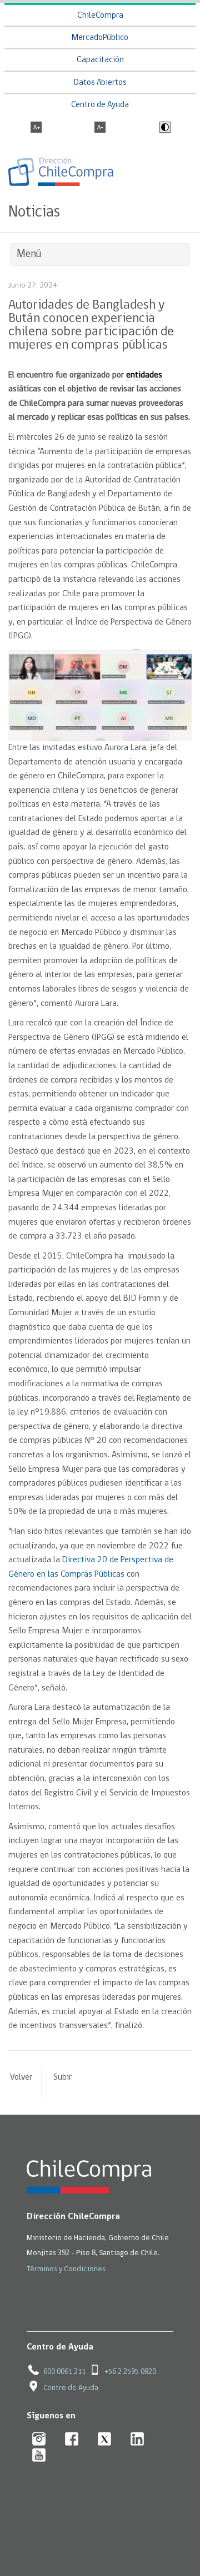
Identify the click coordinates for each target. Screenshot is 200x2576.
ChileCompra (100, 16)
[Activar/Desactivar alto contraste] (164, 128)
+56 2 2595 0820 (130, 2372)
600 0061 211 (64, 2372)
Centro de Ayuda (100, 105)
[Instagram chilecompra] (39, 2440)
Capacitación (100, 60)
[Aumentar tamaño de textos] (36, 128)
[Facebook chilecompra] (72, 2440)
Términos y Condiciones (66, 2269)
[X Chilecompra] (105, 2440)
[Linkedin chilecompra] (137, 2440)
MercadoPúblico (100, 38)
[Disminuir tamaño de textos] (100, 128)
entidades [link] (144, 375)
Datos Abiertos (100, 83)
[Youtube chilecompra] (39, 2456)
